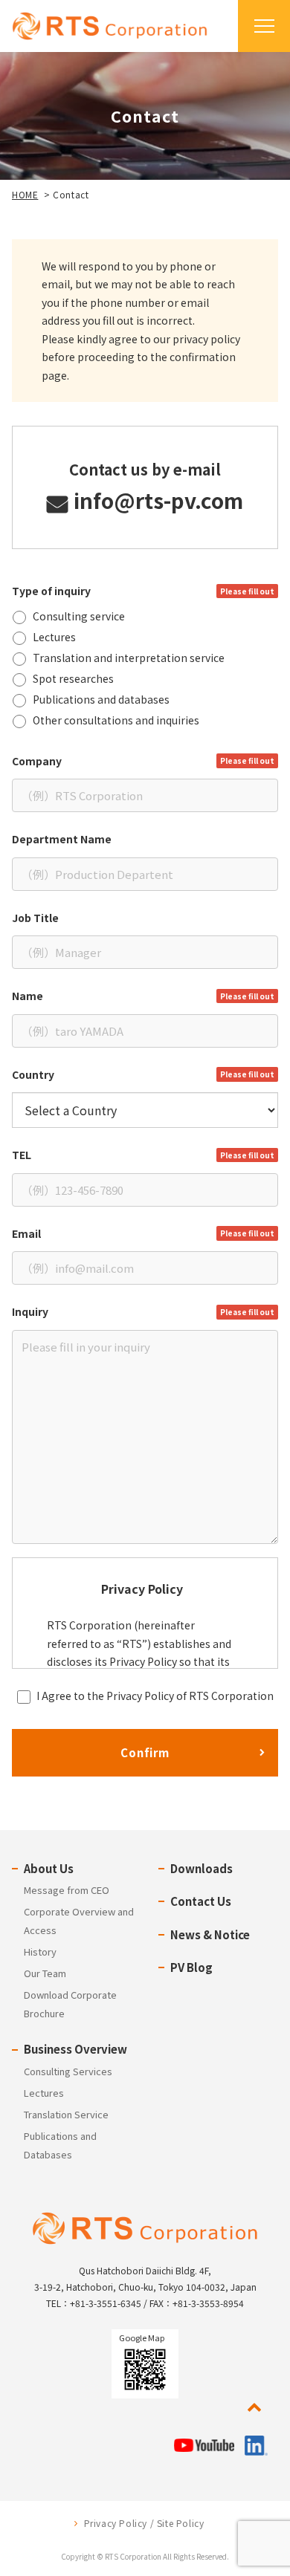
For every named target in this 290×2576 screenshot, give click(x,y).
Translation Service (66, 2114)
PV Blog (191, 1967)
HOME (25, 194)
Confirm (145, 1752)
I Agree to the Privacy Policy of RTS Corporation (155, 1696)
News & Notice (210, 1934)
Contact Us (201, 1901)
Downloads (202, 1868)
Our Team (45, 1973)
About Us (49, 1868)
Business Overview (75, 2049)
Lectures (44, 2093)
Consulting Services (68, 2071)
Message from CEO (67, 1890)
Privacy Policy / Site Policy (144, 2523)
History (40, 1952)
